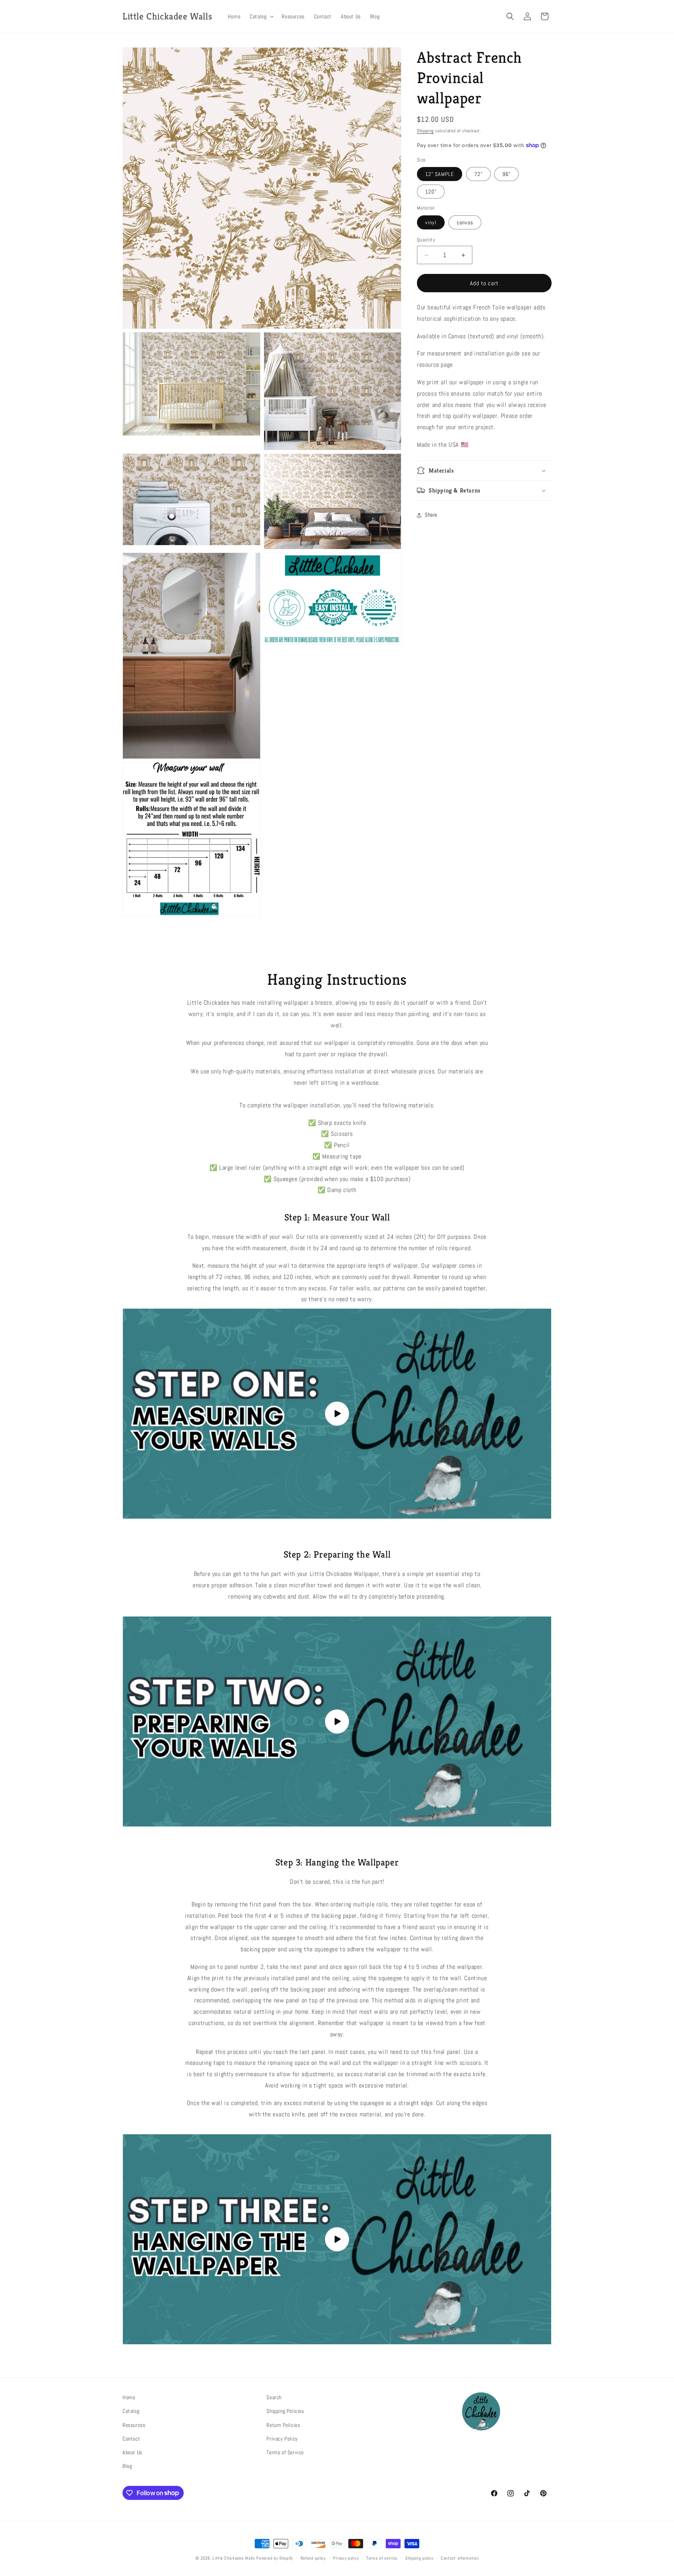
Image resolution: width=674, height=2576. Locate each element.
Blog (127, 2466)
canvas (465, 222)
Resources (134, 2425)
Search (274, 2397)
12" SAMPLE (440, 174)
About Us (132, 2452)
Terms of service (382, 2558)
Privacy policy (346, 2558)
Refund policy (313, 2558)
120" (431, 192)
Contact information (460, 2558)
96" (506, 174)
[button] (261, 16)
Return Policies (283, 2425)
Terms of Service (285, 2452)
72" (478, 174)
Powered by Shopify (275, 2558)
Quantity (426, 240)
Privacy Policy (282, 2439)
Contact (131, 2439)
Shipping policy (419, 2558)
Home (129, 2397)
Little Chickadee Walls (234, 2558)
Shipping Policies (285, 2411)
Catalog (131, 2411)
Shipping (425, 131)
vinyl (431, 222)
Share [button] (431, 515)
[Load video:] (337, 1414)
